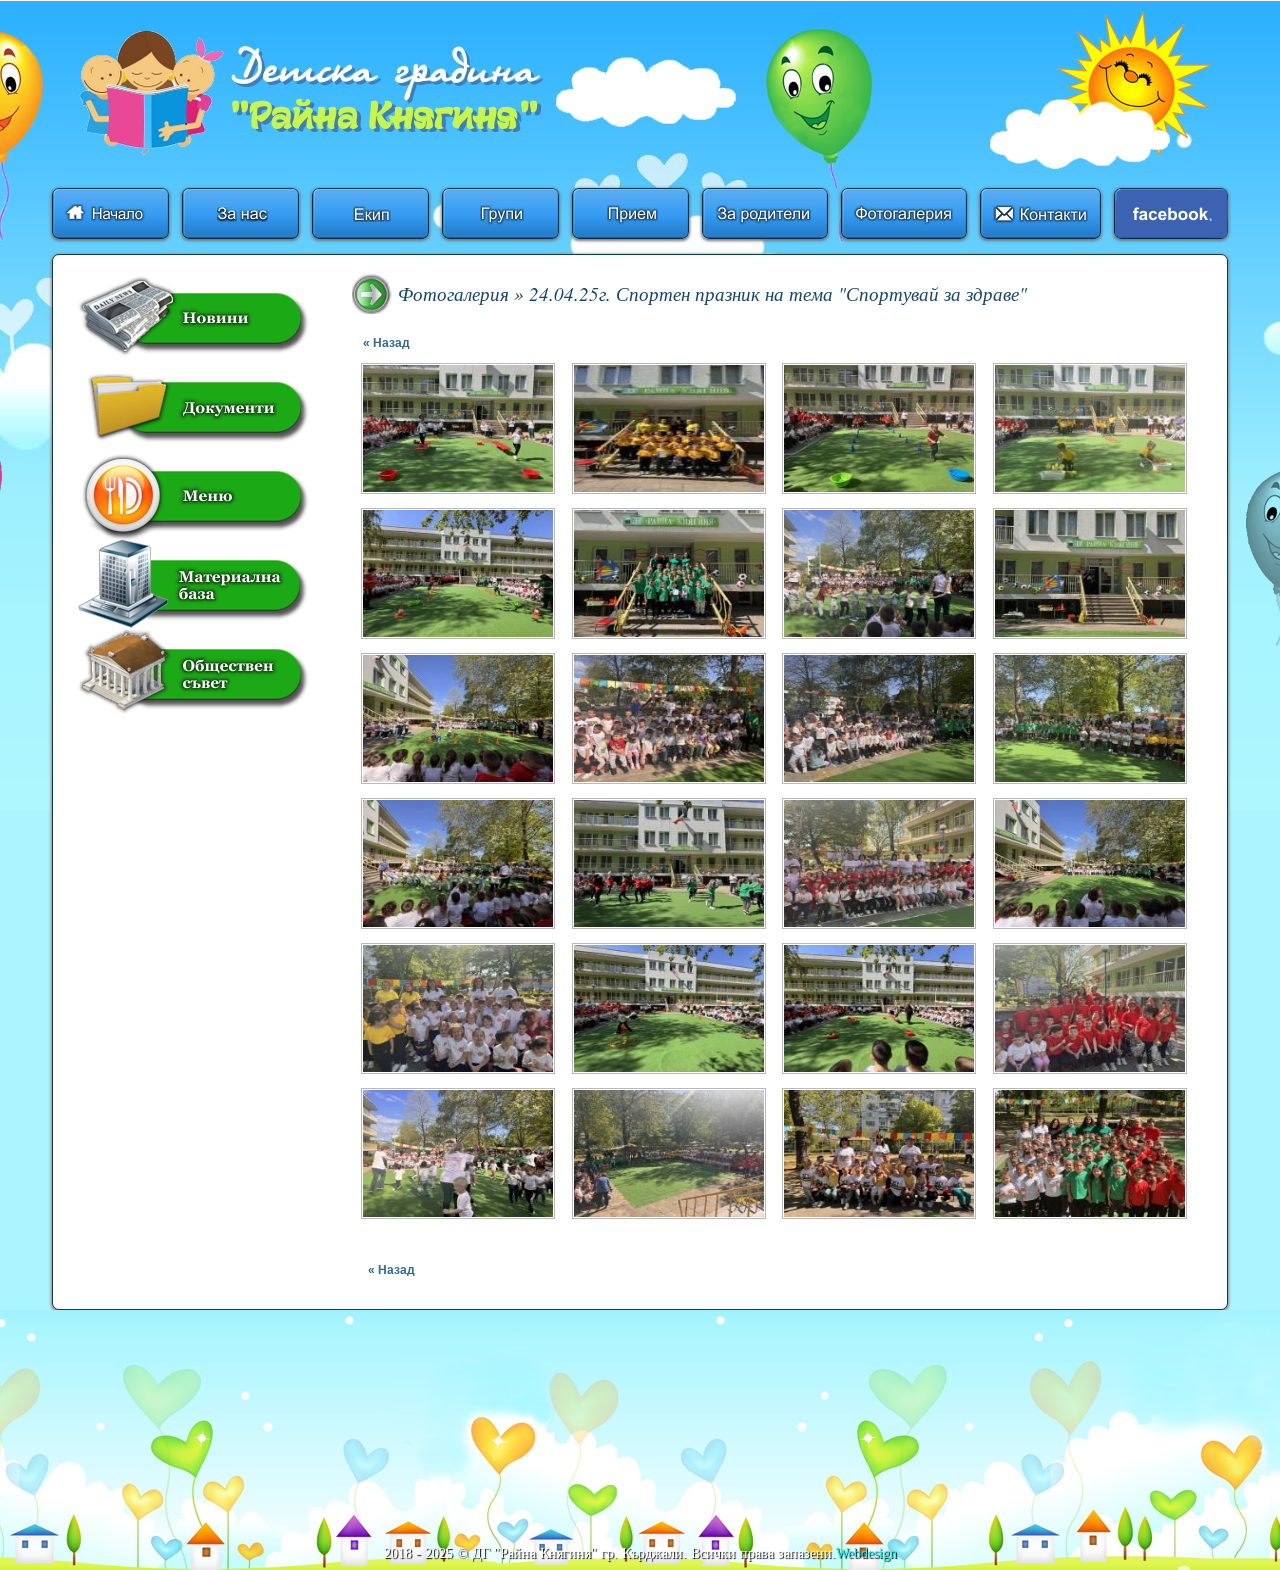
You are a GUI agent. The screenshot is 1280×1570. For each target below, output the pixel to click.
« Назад (386, 343)
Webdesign (866, 1553)
